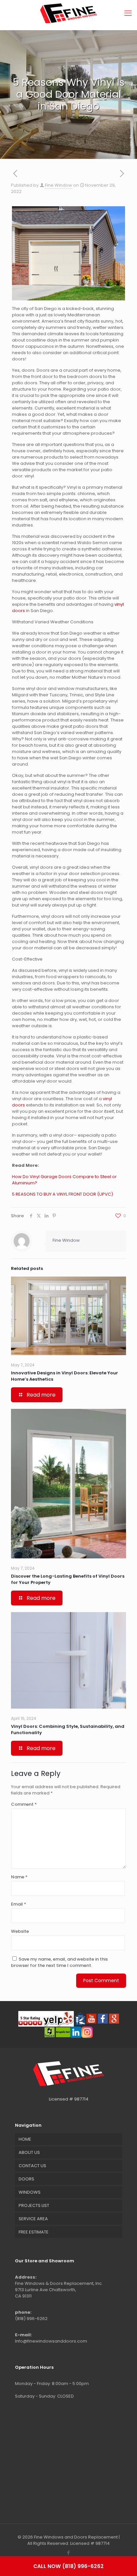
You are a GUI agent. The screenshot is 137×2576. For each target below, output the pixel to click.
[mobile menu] (128, 13)
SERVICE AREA (33, 2219)
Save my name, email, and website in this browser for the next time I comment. (59, 1962)
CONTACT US (32, 2166)
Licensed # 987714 (69, 2099)
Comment (24, 1804)
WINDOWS (30, 2192)
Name (19, 1877)
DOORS (26, 2179)
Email (19, 1904)
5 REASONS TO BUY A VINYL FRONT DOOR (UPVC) (63, 1194)
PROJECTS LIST (34, 2205)
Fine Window (59, 185)
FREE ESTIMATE (34, 2232)
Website (20, 1931)
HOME (25, 2139)
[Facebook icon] (69, 2553)
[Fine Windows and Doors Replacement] (68, 13)
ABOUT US (29, 2152)
